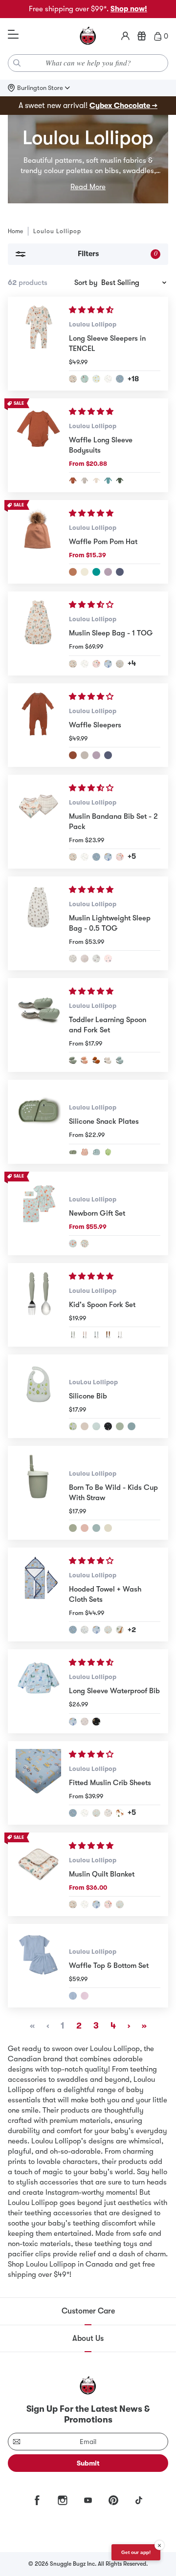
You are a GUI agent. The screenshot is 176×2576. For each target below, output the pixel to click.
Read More (88, 187)
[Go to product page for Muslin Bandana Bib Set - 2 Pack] (38, 822)
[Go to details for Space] (108, 1426)
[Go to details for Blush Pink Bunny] (85, 1528)
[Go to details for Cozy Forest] (108, 1813)
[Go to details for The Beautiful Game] (85, 379)
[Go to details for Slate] (132, 1426)
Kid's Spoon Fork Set (102, 1305)
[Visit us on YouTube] (88, 2500)
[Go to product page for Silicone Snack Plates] (38, 1122)
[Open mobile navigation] (13, 35)
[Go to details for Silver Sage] (120, 1426)
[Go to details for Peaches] (73, 1244)
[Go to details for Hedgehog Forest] (85, 959)
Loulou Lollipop (93, 324)
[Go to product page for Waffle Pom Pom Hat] (38, 542)
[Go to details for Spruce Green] (120, 480)
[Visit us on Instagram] (63, 2500)
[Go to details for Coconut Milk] (96, 480)
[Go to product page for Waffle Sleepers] (38, 725)
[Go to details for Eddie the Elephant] (120, 1060)
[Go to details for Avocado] (73, 1426)
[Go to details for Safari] (120, 1630)
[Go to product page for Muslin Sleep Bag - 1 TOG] (38, 633)
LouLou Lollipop (93, 1382)
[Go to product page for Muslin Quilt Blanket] (38, 1874)
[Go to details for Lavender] (108, 572)
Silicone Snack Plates (104, 1121)
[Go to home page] (88, 36)
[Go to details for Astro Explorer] (108, 959)
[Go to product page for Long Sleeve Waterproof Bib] (38, 1691)
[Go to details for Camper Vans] (85, 1244)
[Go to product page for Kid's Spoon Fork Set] (38, 1305)
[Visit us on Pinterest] (113, 2500)
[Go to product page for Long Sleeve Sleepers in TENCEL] (38, 344)
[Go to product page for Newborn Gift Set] (38, 1213)
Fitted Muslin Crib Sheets (110, 1783)
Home (15, 231)
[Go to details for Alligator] (73, 1335)
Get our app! (136, 2552)
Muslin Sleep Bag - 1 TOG (111, 633)
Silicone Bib (88, 1396)
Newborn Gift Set (97, 1213)
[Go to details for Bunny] (85, 1335)
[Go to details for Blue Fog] (73, 1996)
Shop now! (129, 9)
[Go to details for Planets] (96, 1722)
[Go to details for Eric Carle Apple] (108, 1152)
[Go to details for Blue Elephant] (96, 1528)
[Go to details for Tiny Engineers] (120, 379)
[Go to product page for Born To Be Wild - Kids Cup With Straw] (38, 1493)
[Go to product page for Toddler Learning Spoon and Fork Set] (38, 1025)
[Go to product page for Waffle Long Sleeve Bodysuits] (38, 445)
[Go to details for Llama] (120, 1335)
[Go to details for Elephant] (96, 1335)
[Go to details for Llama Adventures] (73, 379)
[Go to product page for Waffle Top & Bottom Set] (38, 1966)
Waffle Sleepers (95, 725)
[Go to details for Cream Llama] (108, 1528)
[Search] (17, 63)
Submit (88, 2463)
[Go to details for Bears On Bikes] (73, 959)
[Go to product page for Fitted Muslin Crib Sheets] (38, 1783)
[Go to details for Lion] (108, 1335)
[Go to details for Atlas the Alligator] (73, 1060)
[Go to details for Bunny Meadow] (108, 1630)
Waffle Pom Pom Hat (103, 542)
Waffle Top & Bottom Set (109, 1965)
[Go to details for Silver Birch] (85, 480)
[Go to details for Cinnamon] (73, 572)
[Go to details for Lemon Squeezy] (96, 379)
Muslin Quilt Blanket (102, 1874)
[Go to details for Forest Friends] (120, 1813)
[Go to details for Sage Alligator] (73, 1528)
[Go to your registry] (142, 36)
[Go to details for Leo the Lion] (96, 1060)
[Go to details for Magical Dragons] (108, 664)
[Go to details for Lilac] (85, 1996)
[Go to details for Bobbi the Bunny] (85, 1060)
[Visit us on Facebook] (37, 2500)
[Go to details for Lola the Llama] (108, 1060)
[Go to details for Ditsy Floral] (85, 1722)
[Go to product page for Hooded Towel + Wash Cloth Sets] (38, 1594)
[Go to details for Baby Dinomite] (120, 664)
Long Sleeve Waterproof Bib (114, 1691)
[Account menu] (125, 36)
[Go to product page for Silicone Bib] (38, 1396)
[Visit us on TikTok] (139, 2500)
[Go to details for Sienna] (73, 480)
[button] (92, 310)
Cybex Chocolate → (123, 106)
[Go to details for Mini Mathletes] (108, 379)
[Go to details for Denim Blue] (120, 572)
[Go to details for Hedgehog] (96, 959)
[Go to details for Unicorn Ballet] (96, 664)
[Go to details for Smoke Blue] (108, 480)
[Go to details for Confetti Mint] (96, 1426)
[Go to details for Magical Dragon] (96, 1904)
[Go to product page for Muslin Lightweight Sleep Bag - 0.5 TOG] (38, 923)
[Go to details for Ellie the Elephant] (96, 1152)
